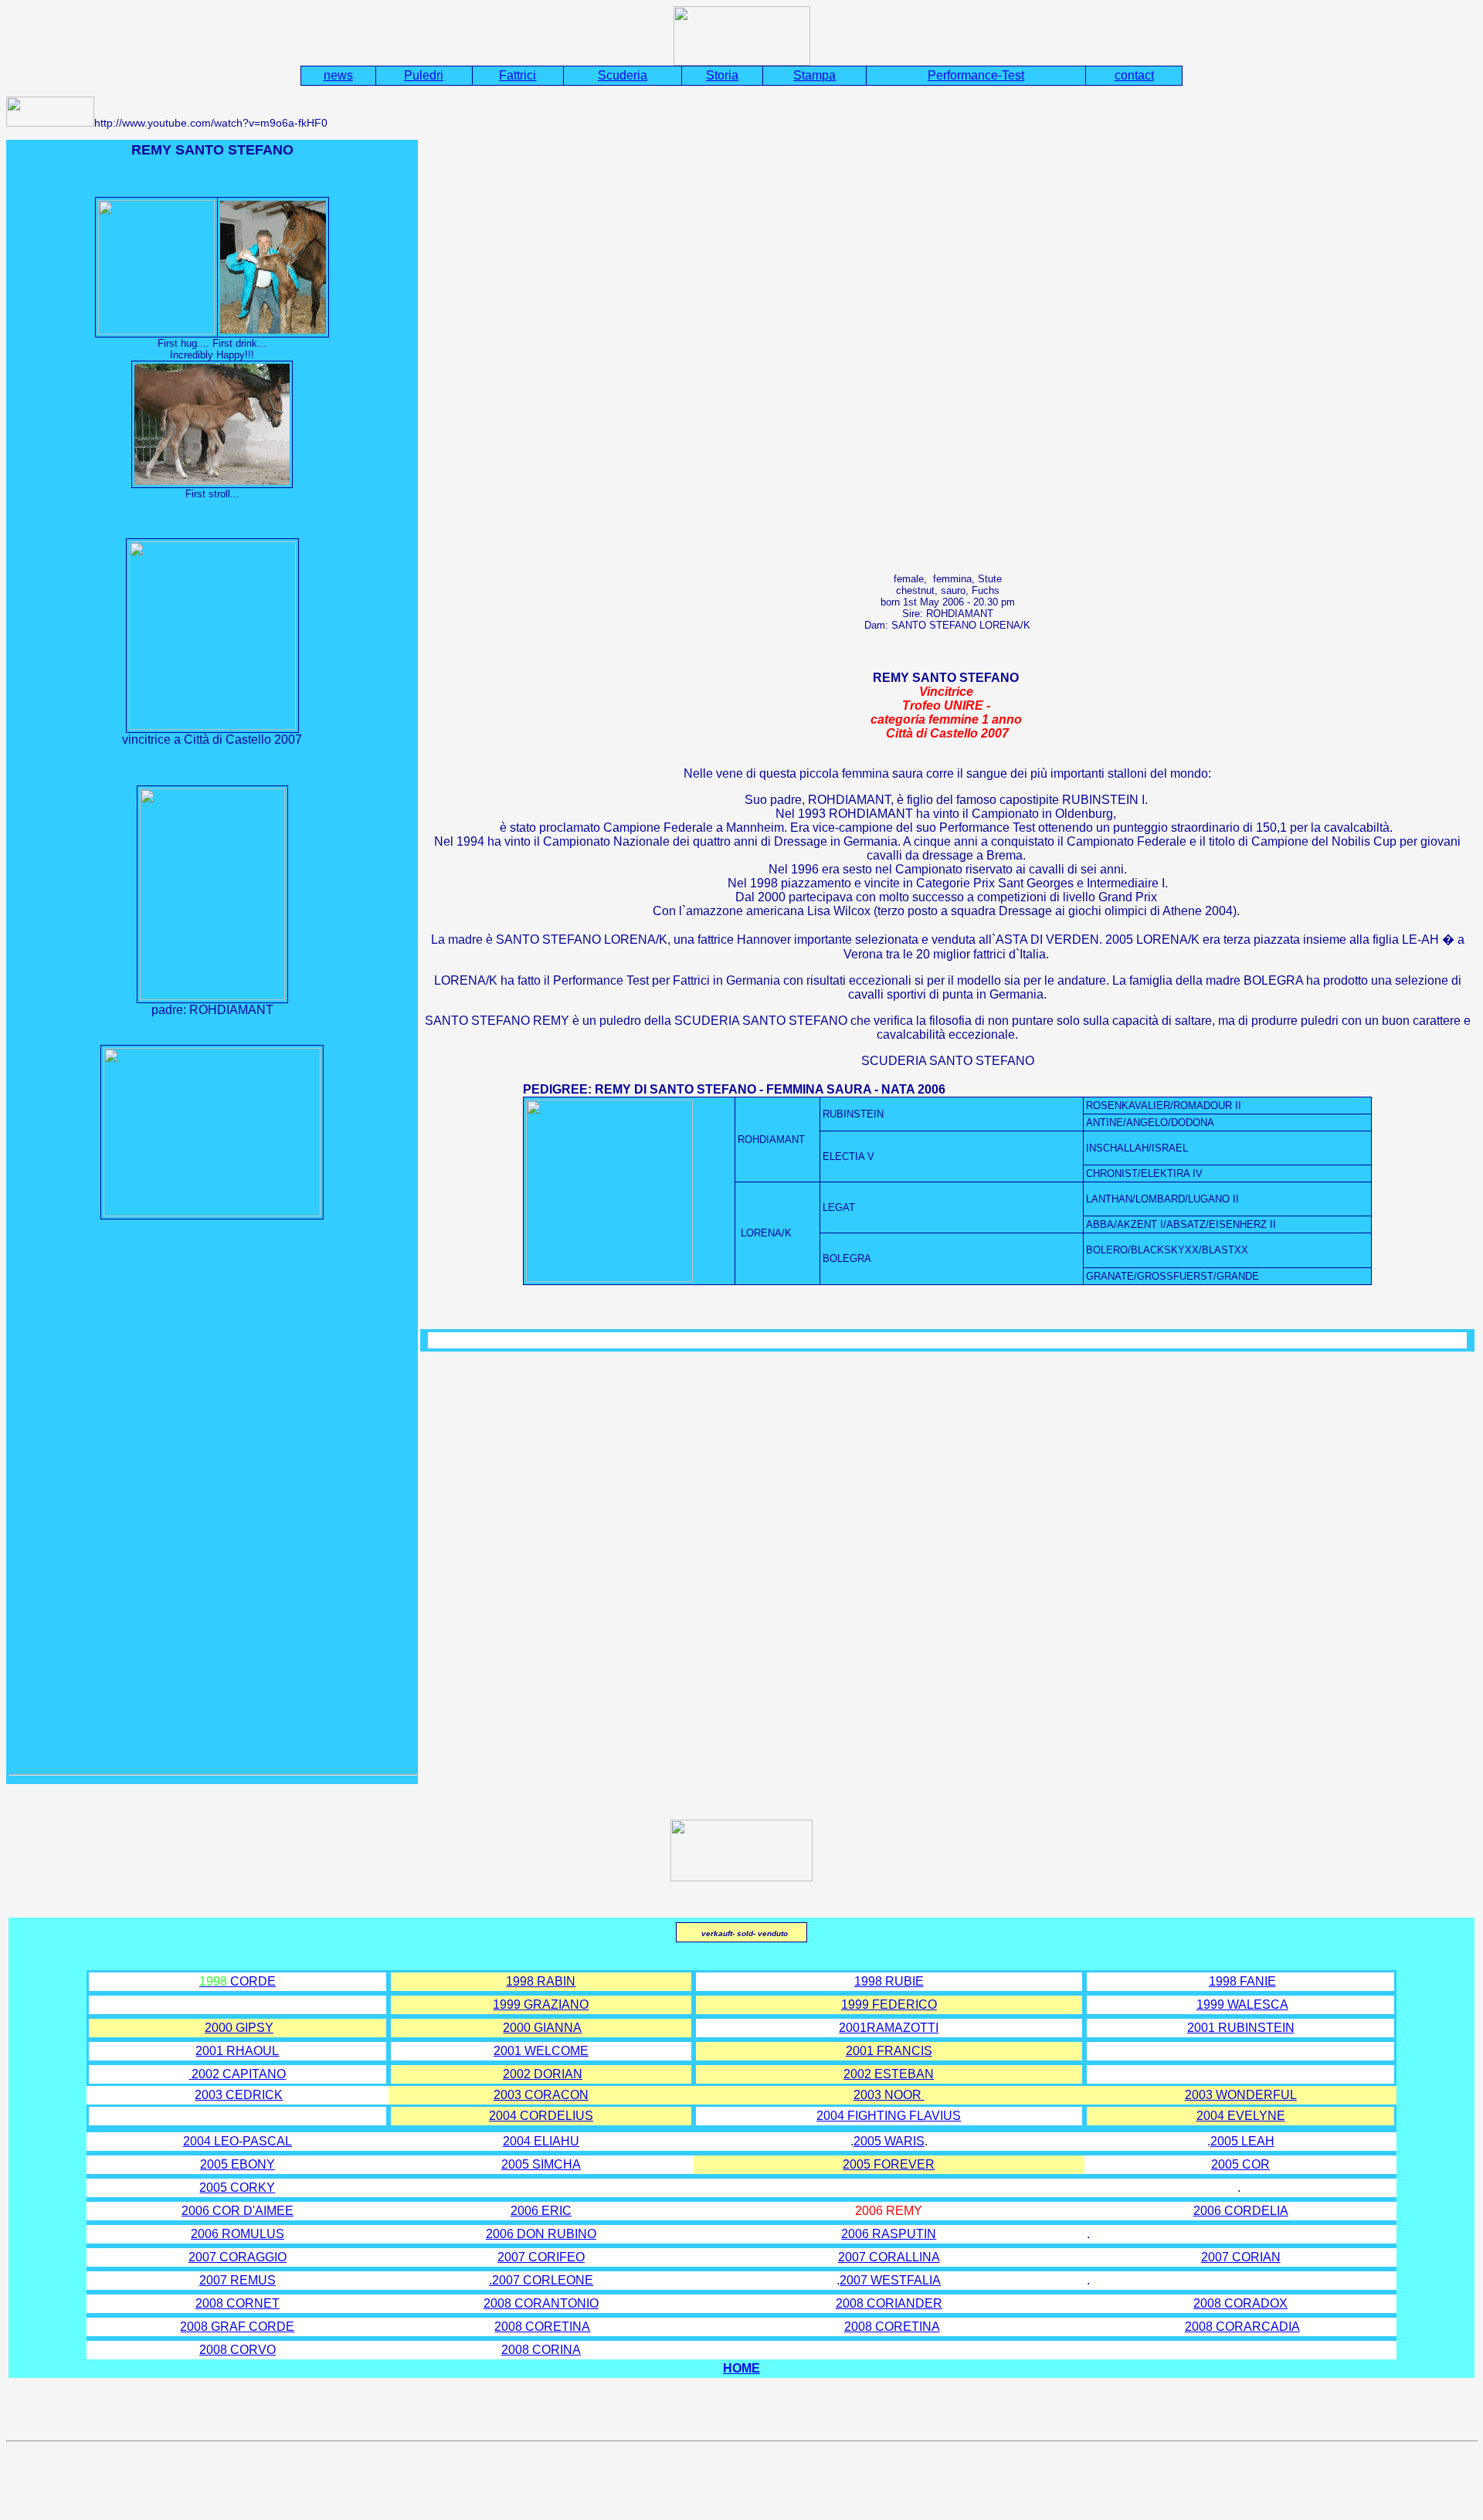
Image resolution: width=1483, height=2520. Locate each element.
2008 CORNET (238, 2303)
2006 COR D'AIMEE (238, 2211)
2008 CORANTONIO (541, 2303)
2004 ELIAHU (541, 2141)
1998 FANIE (1242, 1981)
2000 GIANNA (542, 2028)
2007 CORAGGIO (238, 2257)
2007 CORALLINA (889, 2257)
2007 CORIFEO (541, 2257)
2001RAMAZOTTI (889, 2028)
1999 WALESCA (1242, 2004)
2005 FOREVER (889, 2164)
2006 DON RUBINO (541, 2234)
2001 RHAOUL (237, 2051)
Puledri (424, 75)
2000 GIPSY (239, 2028)
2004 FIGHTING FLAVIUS (889, 2116)
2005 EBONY (238, 2164)
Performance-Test (976, 75)
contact (1134, 75)
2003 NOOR (889, 2095)
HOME (741, 2368)
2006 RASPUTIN (889, 2234)
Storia (722, 75)
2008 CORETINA (542, 2327)
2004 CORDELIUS (541, 2116)
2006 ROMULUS (238, 2234)
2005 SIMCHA (541, 2164)
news (338, 75)
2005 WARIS (889, 2141)
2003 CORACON (541, 2095)
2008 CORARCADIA (1242, 2327)
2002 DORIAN (543, 2074)
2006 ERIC (541, 2211)
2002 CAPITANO (239, 2074)
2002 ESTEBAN (889, 2074)
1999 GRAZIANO (541, 2004)
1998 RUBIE (889, 1981)
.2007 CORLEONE (541, 2280)
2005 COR (1240, 2164)
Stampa (814, 75)
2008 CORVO (238, 2350)
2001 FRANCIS (889, 2051)
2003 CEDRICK (239, 2095)
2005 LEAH (1242, 2141)
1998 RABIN (541, 1981)
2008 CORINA (541, 2350)
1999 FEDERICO (889, 2004)
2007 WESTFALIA (890, 2280)
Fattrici (518, 75)
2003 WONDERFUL (1241, 2095)
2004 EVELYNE (1241, 2116)
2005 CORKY (237, 2188)
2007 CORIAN (1241, 2257)
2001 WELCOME (541, 2051)
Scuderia (623, 75)
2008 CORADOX (1240, 2303)
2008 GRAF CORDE (237, 2327)
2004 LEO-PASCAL (238, 2141)
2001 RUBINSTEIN (1241, 2028)
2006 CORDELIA (1241, 2211)
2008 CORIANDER (889, 2303)
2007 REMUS (238, 2280)
